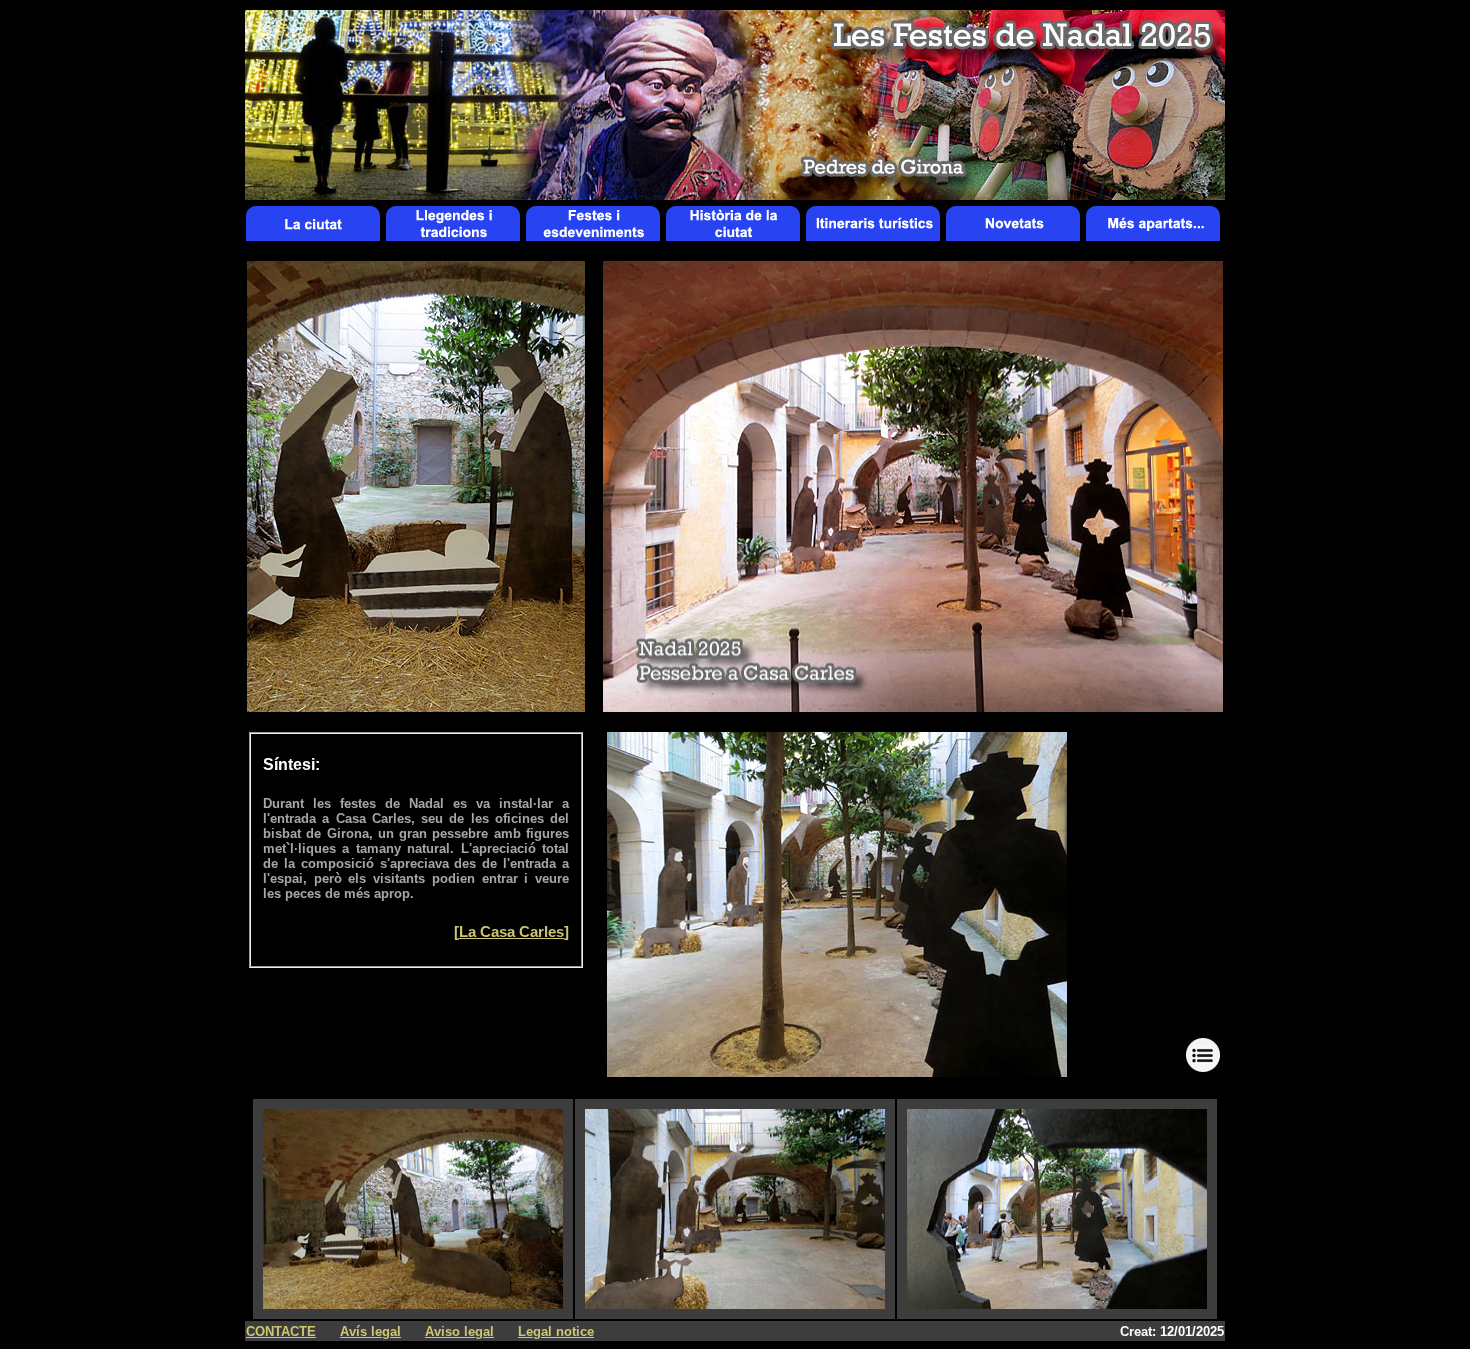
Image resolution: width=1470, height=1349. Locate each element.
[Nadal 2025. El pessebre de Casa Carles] (837, 1071)
